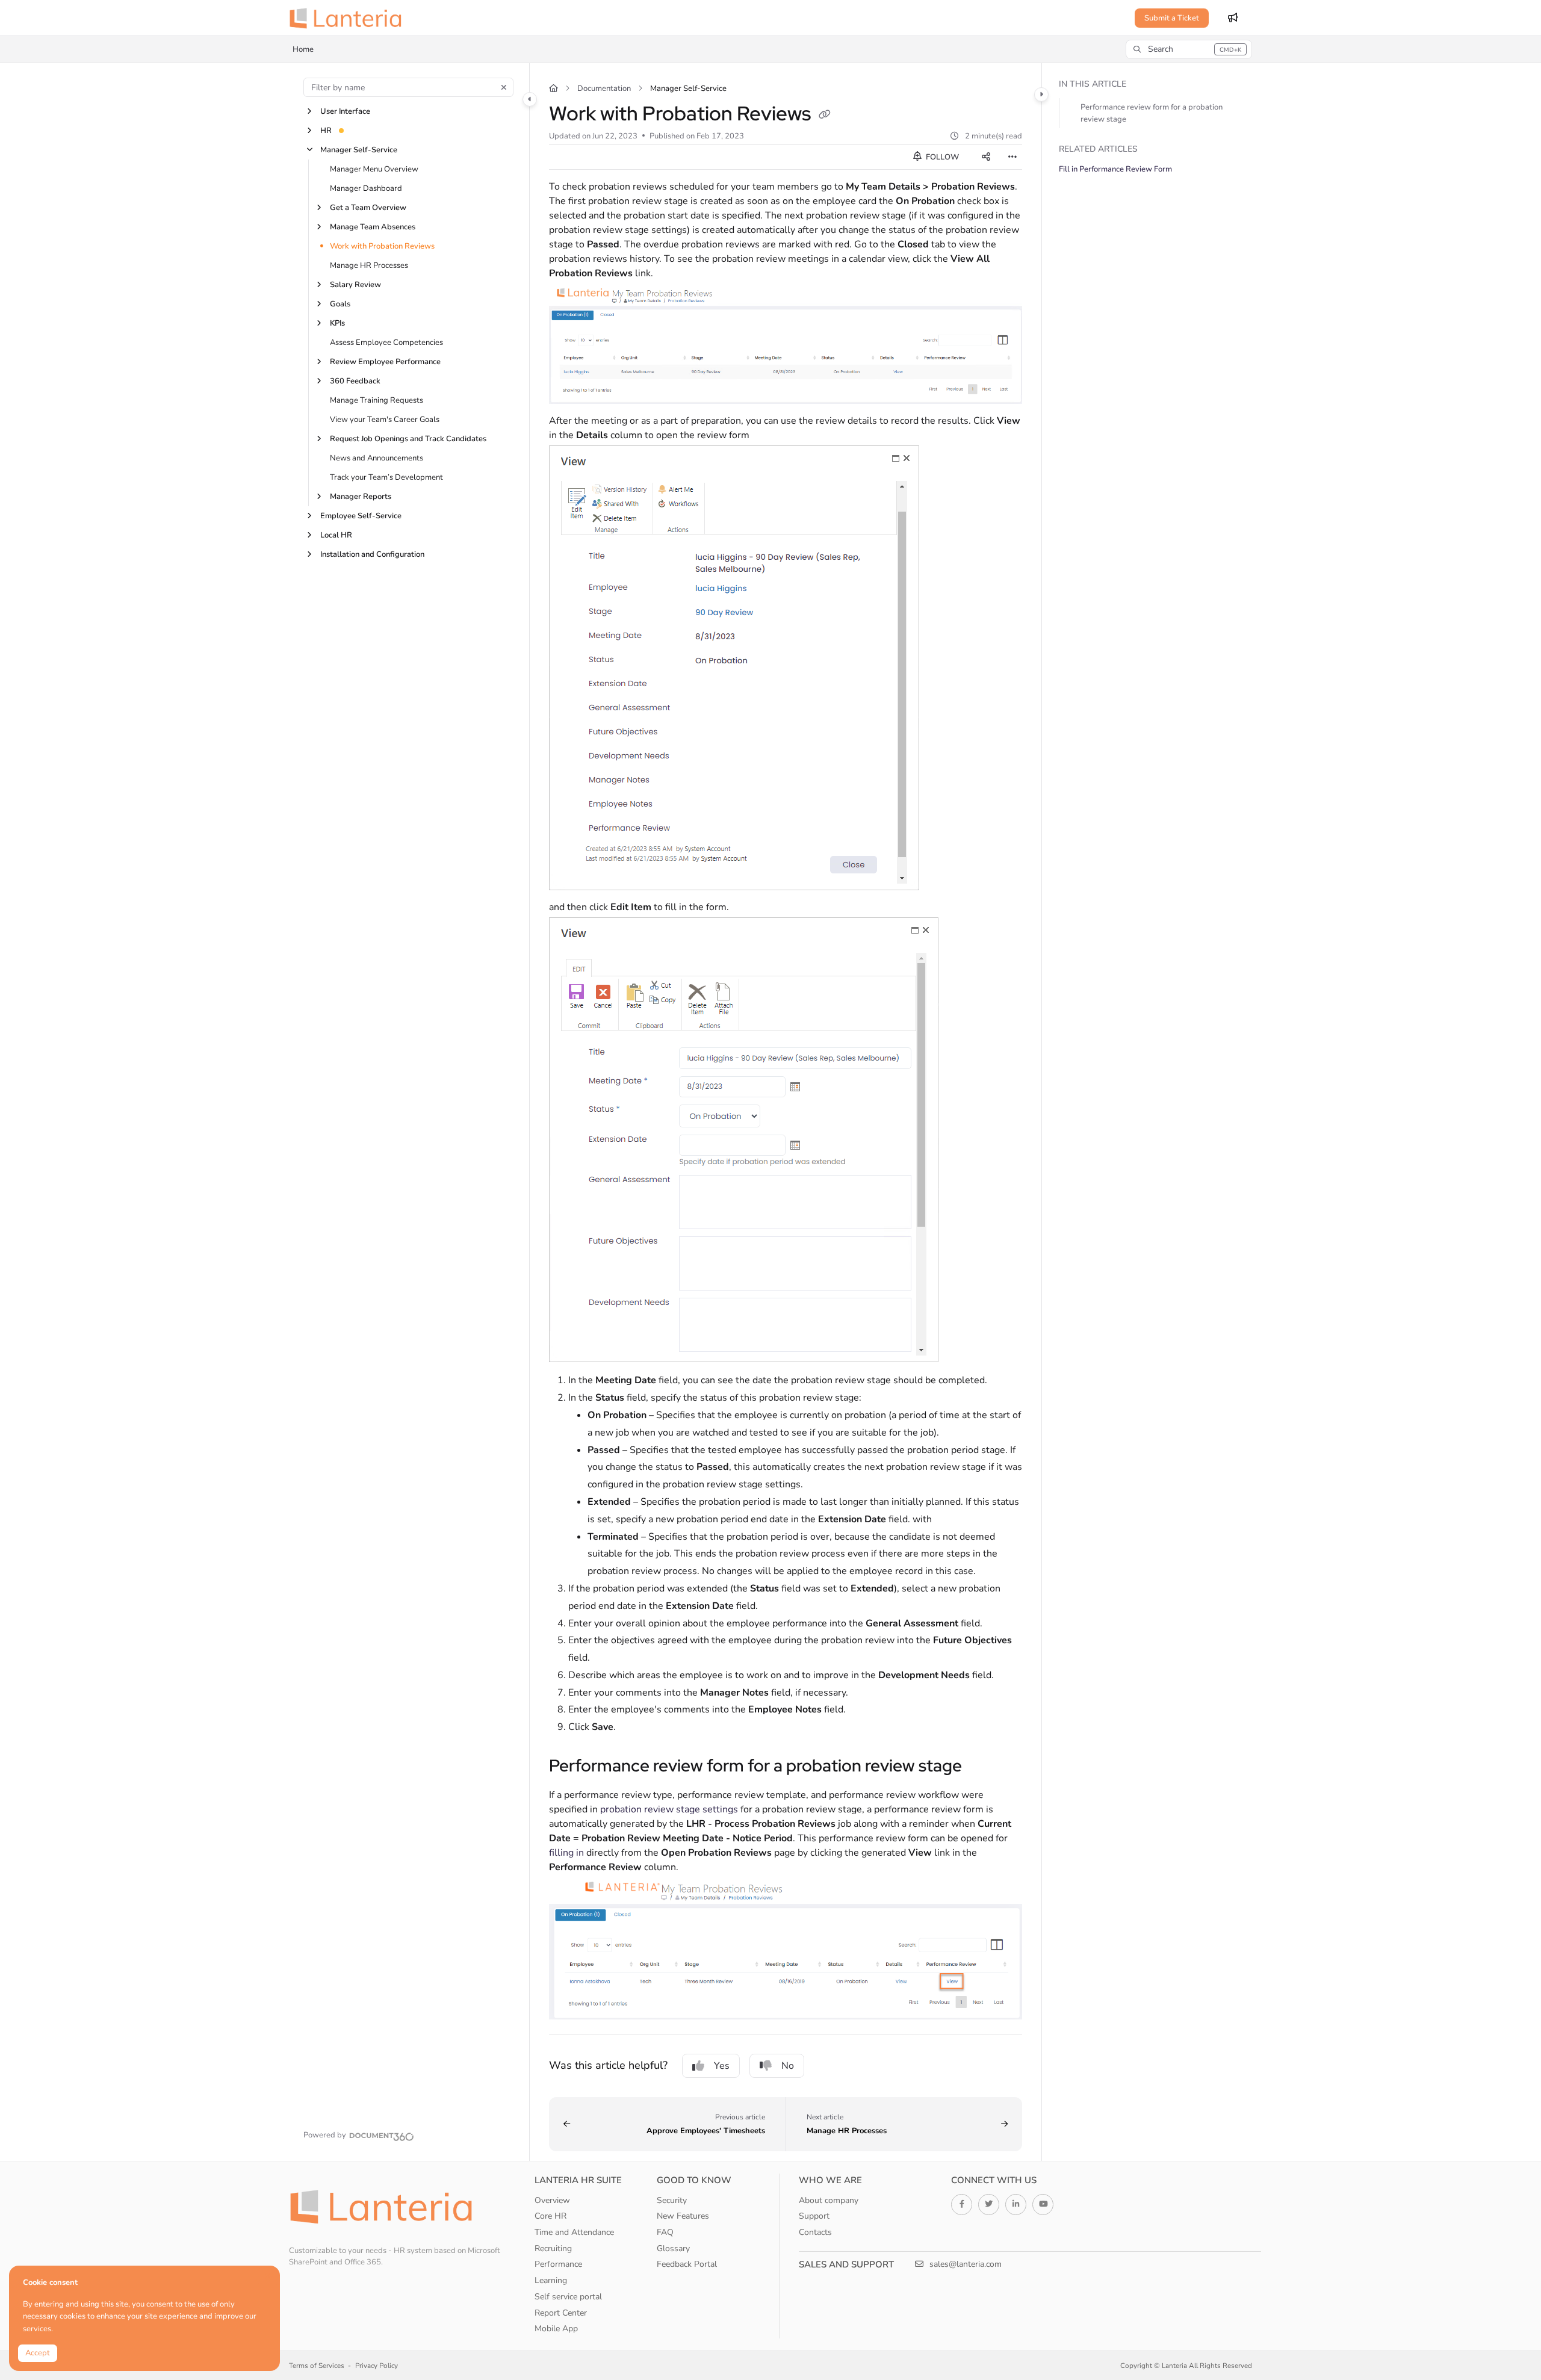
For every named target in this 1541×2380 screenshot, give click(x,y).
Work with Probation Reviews (382, 246)
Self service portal (568, 2297)
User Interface (345, 111)
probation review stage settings (669, 1809)
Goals (340, 304)
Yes (722, 2066)
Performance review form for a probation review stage (1152, 113)
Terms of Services (317, 2366)
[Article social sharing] (986, 157)
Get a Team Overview (368, 208)
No (788, 2066)
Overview (552, 2200)
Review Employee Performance (385, 362)
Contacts (815, 2232)
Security (672, 2200)
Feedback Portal (687, 2264)
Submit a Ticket (1172, 18)
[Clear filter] (504, 87)
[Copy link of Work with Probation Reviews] (825, 116)
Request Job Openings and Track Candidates (408, 439)
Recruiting (553, 2248)
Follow (941, 157)
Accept (38, 2353)
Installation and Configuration (372, 554)
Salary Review (355, 285)
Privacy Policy (377, 2366)
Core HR (550, 2216)
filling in (566, 1853)
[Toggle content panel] (1041, 95)
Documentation (604, 88)
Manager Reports (361, 497)
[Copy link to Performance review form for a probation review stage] (981, 1767)
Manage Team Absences (373, 227)
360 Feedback (355, 381)
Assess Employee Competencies (386, 342)
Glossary (673, 2248)
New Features (683, 2216)
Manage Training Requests (377, 400)
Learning (551, 2280)
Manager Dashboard (366, 188)
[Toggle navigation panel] (530, 99)
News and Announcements (377, 458)
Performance (558, 2264)
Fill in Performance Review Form (1115, 169)
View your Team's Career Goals (385, 420)
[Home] (349, 18)
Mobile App (556, 2329)
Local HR (336, 535)
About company (829, 2200)
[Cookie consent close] (268, 2276)
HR (326, 131)
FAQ (665, 2232)
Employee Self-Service (361, 516)
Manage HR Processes (369, 265)
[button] (1189, 49)
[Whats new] (1233, 18)
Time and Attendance (574, 2232)
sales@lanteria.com (964, 2264)
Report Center (561, 2313)
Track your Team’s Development (386, 477)
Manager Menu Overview (374, 169)
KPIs (337, 323)
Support (814, 2216)
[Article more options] (1012, 157)
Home (303, 49)
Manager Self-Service (359, 150)
